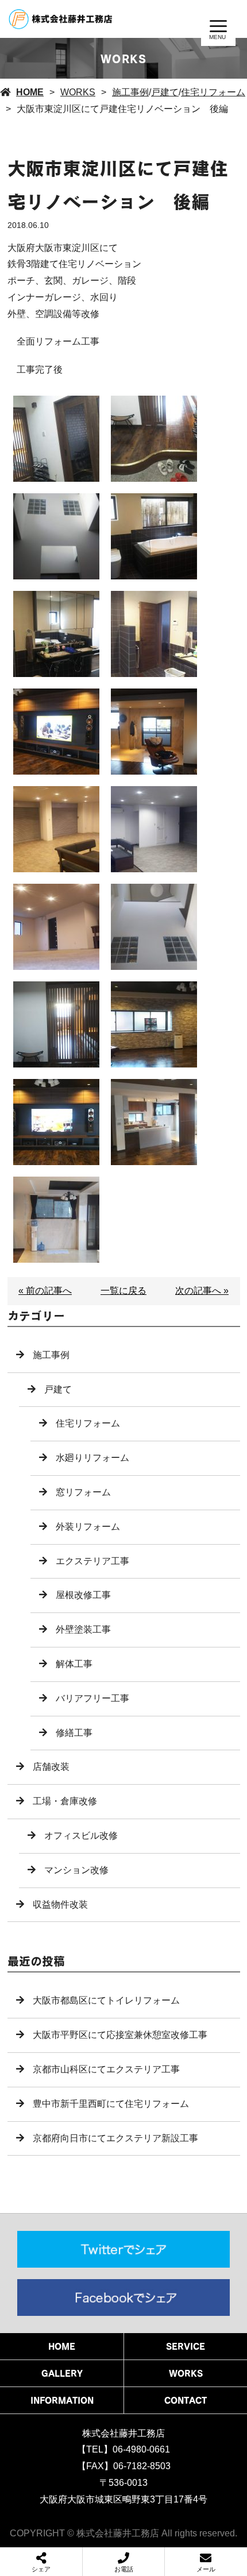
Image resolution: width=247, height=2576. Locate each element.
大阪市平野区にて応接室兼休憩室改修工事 (120, 2035)
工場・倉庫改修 (65, 1801)
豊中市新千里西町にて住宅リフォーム (111, 2104)
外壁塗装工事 (83, 1629)
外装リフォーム (88, 1527)
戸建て (165, 92)
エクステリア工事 (92, 1561)
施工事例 (130, 92)
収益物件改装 (60, 1904)
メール (206, 2569)
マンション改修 (76, 1870)
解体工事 (74, 1664)
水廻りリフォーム (92, 1458)
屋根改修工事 (83, 1595)
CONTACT (186, 2400)
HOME (30, 92)
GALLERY (62, 2373)
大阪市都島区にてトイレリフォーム (106, 2000)
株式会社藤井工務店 (123, 2433)
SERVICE (186, 2346)
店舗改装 (51, 1767)
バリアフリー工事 (92, 1698)
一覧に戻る (123, 1291)
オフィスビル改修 (81, 1836)
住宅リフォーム (213, 92)
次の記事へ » (202, 1291)
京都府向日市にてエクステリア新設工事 (115, 2138)
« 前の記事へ (45, 1291)
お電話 (124, 2569)
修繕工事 (74, 1733)
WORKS (78, 92)
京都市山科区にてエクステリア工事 (106, 2069)
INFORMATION (62, 2400)
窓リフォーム (83, 1492)
